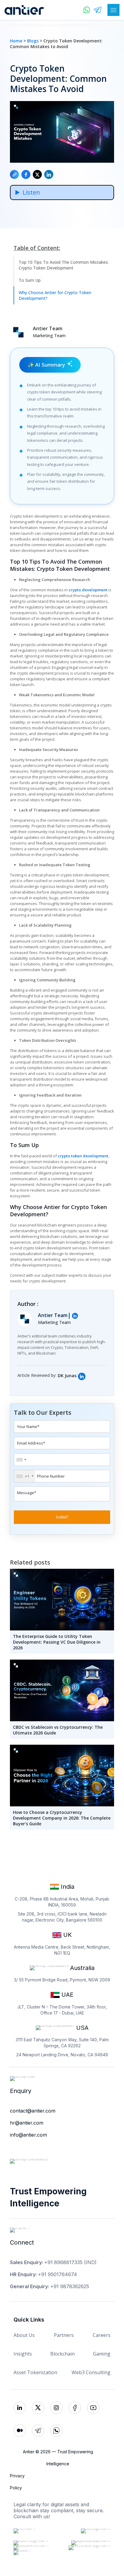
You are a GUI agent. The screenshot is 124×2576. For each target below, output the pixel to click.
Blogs (33, 41)
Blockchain (62, 2354)
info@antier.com (28, 2135)
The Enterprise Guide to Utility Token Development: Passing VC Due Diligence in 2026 (57, 1642)
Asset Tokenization (35, 2372)
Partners (64, 2335)
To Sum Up (30, 280)
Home (16, 41)
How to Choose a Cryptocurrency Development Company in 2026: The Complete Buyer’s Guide (62, 1818)
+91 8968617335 (63, 2262)
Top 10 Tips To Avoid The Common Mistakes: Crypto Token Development (64, 265)
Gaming (102, 2354)
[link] (82, 1376)
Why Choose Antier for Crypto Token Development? (55, 295)
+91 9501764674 (57, 2274)
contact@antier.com (33, 2111)
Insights (23, 2354)
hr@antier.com (27, 2123)
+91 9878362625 (70, 2286)
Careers (102, 2335)
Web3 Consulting (91, 2372)
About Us (24, 2335)
